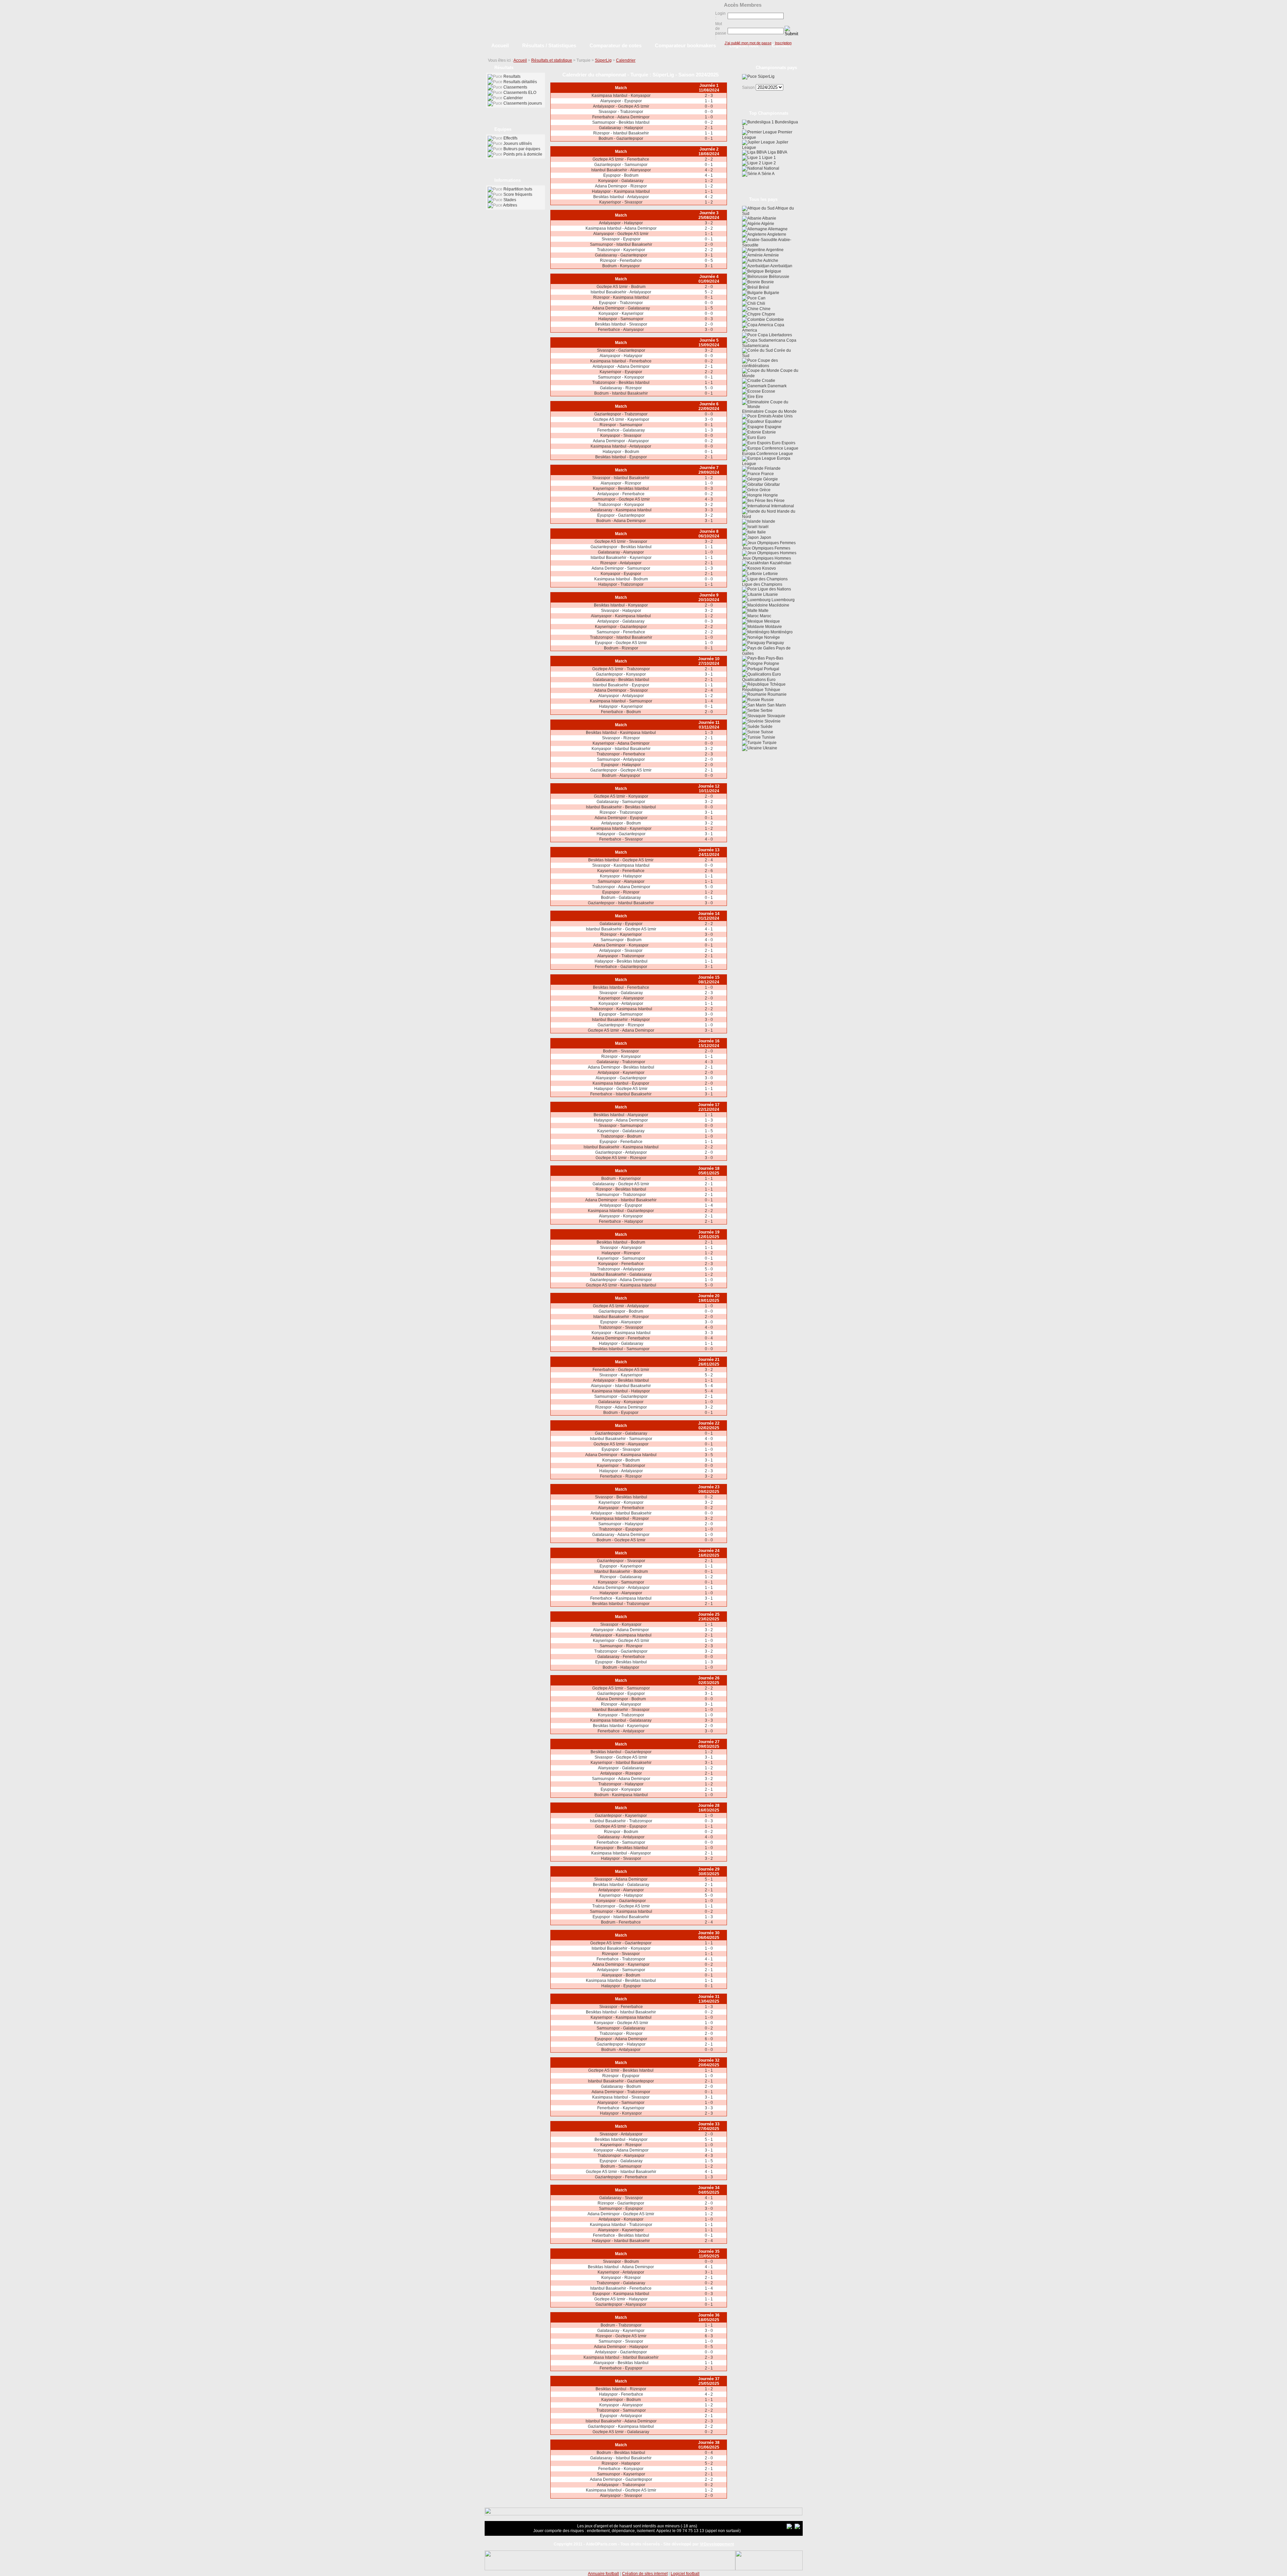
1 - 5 (709, 308)
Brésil (763, 287)
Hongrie (770, 495)
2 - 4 (709, 690)
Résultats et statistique (552, 60)
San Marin (776, 705)
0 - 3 (709, 319)
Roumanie (777, 694)
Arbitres (510, 205)
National (771, 168)
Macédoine (779, 605)
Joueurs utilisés (518, 144)
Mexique (772, 621)
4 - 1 (709, 175)
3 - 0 (709, 330)
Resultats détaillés (520, 82)
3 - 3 (709, 510)
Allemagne (777, 229)
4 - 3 (709, 499)
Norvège (772, 637)
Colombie (775, 320)
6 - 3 (709, 2336)
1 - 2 (709, 181)
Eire (759, 397)
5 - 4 (709, 1386)
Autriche (770, 261)
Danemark (777, 386)
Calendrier (626, 60)
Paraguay (775, 643)
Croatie (768, 381)
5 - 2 (709, 292)
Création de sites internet (645, 2574)
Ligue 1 (769, 158)
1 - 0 (709, 117)
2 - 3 (709, 96)
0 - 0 (709, 106)
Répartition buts (518, 189)
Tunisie (768, 737)
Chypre (768, 314)
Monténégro (781, 632)
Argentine (774, 250)
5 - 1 (709, 1879)
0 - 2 (709, 122)
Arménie (771, 255)
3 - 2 (709, 223)
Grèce (764, 490)
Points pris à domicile (523, 154)
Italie (761, 532)
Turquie (769, 743)
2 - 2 (709, 159)
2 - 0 (709, 244)
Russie (767, 700)
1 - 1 (709, 101)
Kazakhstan (780, 563)
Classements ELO (520, 93)
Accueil (520, 60)
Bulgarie (771, 293)
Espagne (773, 427)
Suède (766, 727)
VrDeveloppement (717, 2544)
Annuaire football (603, 2574)
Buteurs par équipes (522, 149)
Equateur (773, 421)
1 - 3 (709, 430)
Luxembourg (783, 600)
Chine (764, 309)
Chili (760, 303)
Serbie (766, 710)
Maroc (765, 616)
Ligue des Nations (774, 589)
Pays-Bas (774, 658)
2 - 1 (709, 128)
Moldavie (773, 627)
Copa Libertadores (774, 335)
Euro (761, 438)
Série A (768, 174)
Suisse (767, 732)
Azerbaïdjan (781, 266)
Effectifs (510, 138)
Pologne (771, 664)
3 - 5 (709, 1455)
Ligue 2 (769, 163)
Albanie (769, 218)
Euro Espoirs (783, 443)
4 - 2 (709, 170)
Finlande (772, 468)
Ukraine (770, 748)
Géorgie (770, 479)
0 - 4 (709, 1338)
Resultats (512, 76)
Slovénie (772, 721)
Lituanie (770, 594)
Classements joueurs (523, 103)
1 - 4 (709, 701)
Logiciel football (685, 2574)
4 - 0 (709, 839)
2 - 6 (709, 871)
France (767, 474)
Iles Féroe (775, 501)
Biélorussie (779, 277)
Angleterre (776, 234)
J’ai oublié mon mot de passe (748, 43)
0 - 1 (709, 138)
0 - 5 (709, 261)
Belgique (773, 271)
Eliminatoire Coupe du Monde (769, 411)
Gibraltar (772, 484)
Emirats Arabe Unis (775, 416)
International (782, 506)
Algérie (767, 224)
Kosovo (769, 568)
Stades (510, 200)
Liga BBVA (777, 152)
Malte (763, 611)
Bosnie (767, 282)
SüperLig (603, 60)
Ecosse (768, 391)
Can (761, 298)
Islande (768, 521)
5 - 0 (709, 388)
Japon (765, 537)
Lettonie (770, 574)
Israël (763, 527)
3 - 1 (709, 255)
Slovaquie (776, 716)
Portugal (771, 669)
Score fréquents (518, 194)
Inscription (783, 43)
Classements (515, 87)
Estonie (769, 432)
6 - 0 (709, 2039)
